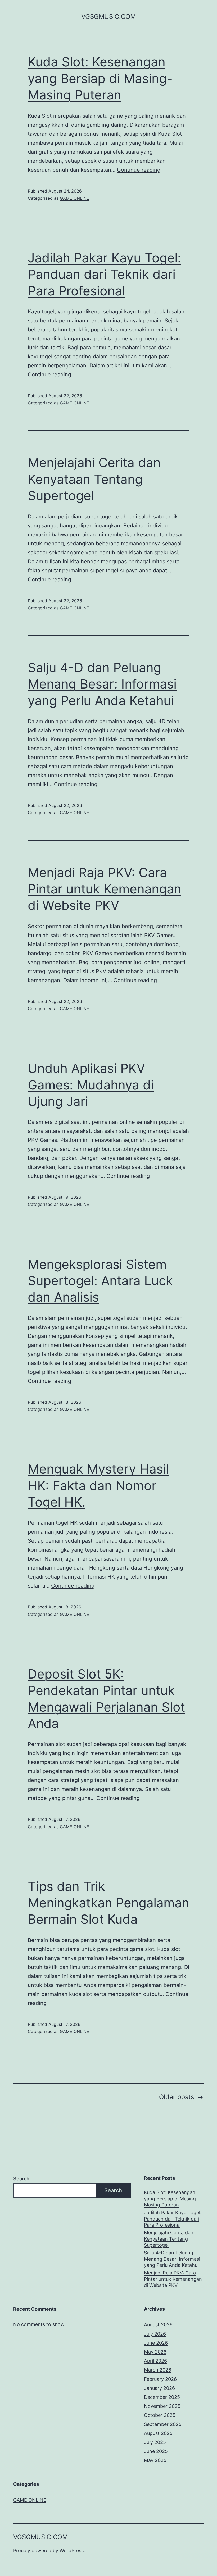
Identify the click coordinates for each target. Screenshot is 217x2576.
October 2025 (160, 2415)
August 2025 (158, 2433)
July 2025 (155, 2442)
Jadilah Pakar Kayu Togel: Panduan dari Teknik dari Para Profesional (104, 274)
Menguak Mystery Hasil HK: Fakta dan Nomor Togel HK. (98, 1485)
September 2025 (163, 2424)
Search (21, 2179)
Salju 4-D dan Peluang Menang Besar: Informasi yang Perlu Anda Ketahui (102, 684)
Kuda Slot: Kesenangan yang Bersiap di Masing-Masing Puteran (100, 78)
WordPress (72, 2550)
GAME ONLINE (74, 198)
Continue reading (139, 170)
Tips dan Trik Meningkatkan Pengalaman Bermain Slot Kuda (108, 1903)
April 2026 (155, 2361)
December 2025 (162, 2397)
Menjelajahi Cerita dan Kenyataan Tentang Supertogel (94, 479)
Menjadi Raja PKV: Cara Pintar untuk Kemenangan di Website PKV (105, 889)
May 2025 (155, 2460)
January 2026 (159, 2388)
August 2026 (158, 2325)
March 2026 (158, 2370)
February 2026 (160, 2379)
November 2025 (162, 2406)
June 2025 (156, 2451)
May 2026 (155, 2352)
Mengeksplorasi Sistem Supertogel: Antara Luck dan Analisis (100, 1281)
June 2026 (156, 2343)
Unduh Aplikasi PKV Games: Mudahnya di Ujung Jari (91, 1085)
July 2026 (155, 2334)
